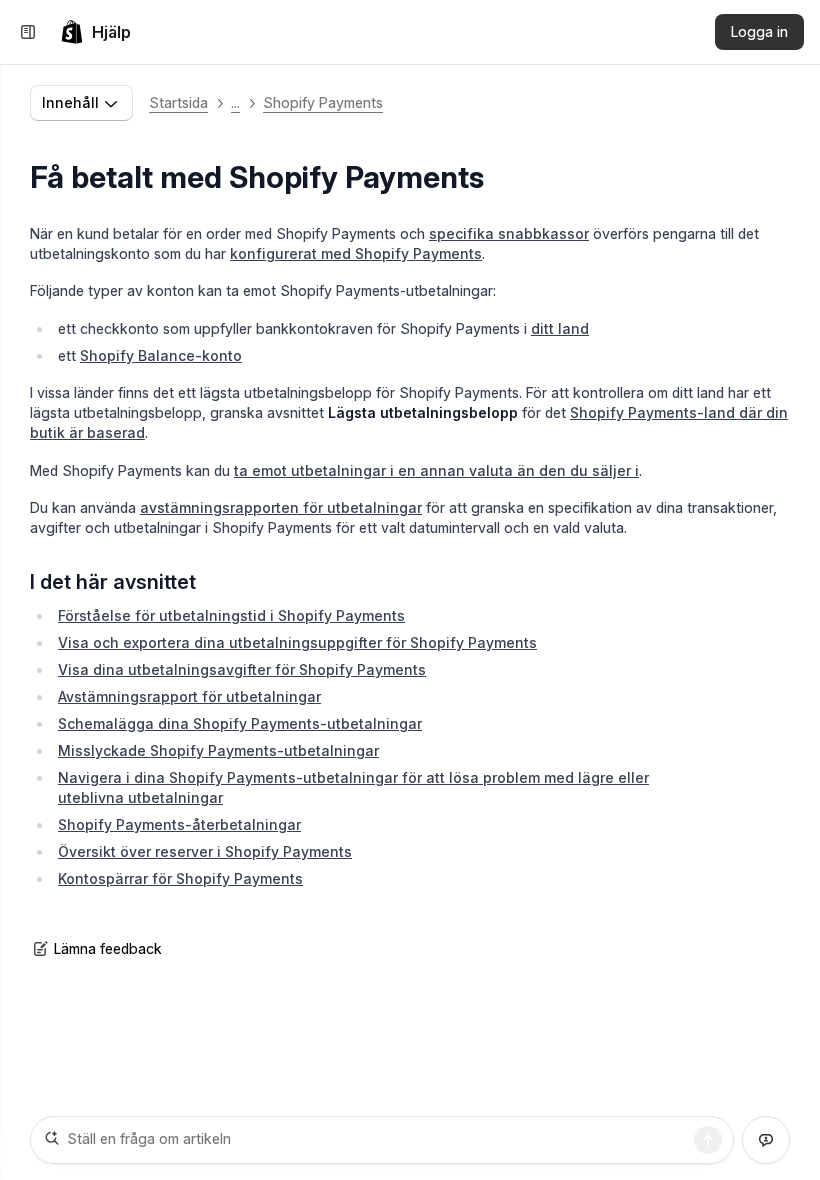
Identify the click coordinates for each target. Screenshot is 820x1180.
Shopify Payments (323, 102)
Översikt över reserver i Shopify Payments (205, 851)
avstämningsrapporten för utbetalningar (281, 507)
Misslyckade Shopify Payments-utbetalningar (218, 750)
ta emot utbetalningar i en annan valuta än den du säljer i (436, 470)
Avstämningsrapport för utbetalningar (189, 696)
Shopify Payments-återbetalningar (179, 824)
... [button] (235, 102)
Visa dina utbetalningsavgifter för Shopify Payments (242, 669)
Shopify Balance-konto (161, 355)
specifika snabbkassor (509, 233)
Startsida (178, 102)
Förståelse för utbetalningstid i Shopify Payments (231, 615)
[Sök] (708, 1140)
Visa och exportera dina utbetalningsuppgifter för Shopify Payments (297, 642)
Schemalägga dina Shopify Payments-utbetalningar (240, 723)
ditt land (560, 328)
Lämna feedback (108, 948)
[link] (95, 32)
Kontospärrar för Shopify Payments (180, 878)
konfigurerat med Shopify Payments (356, 253)
